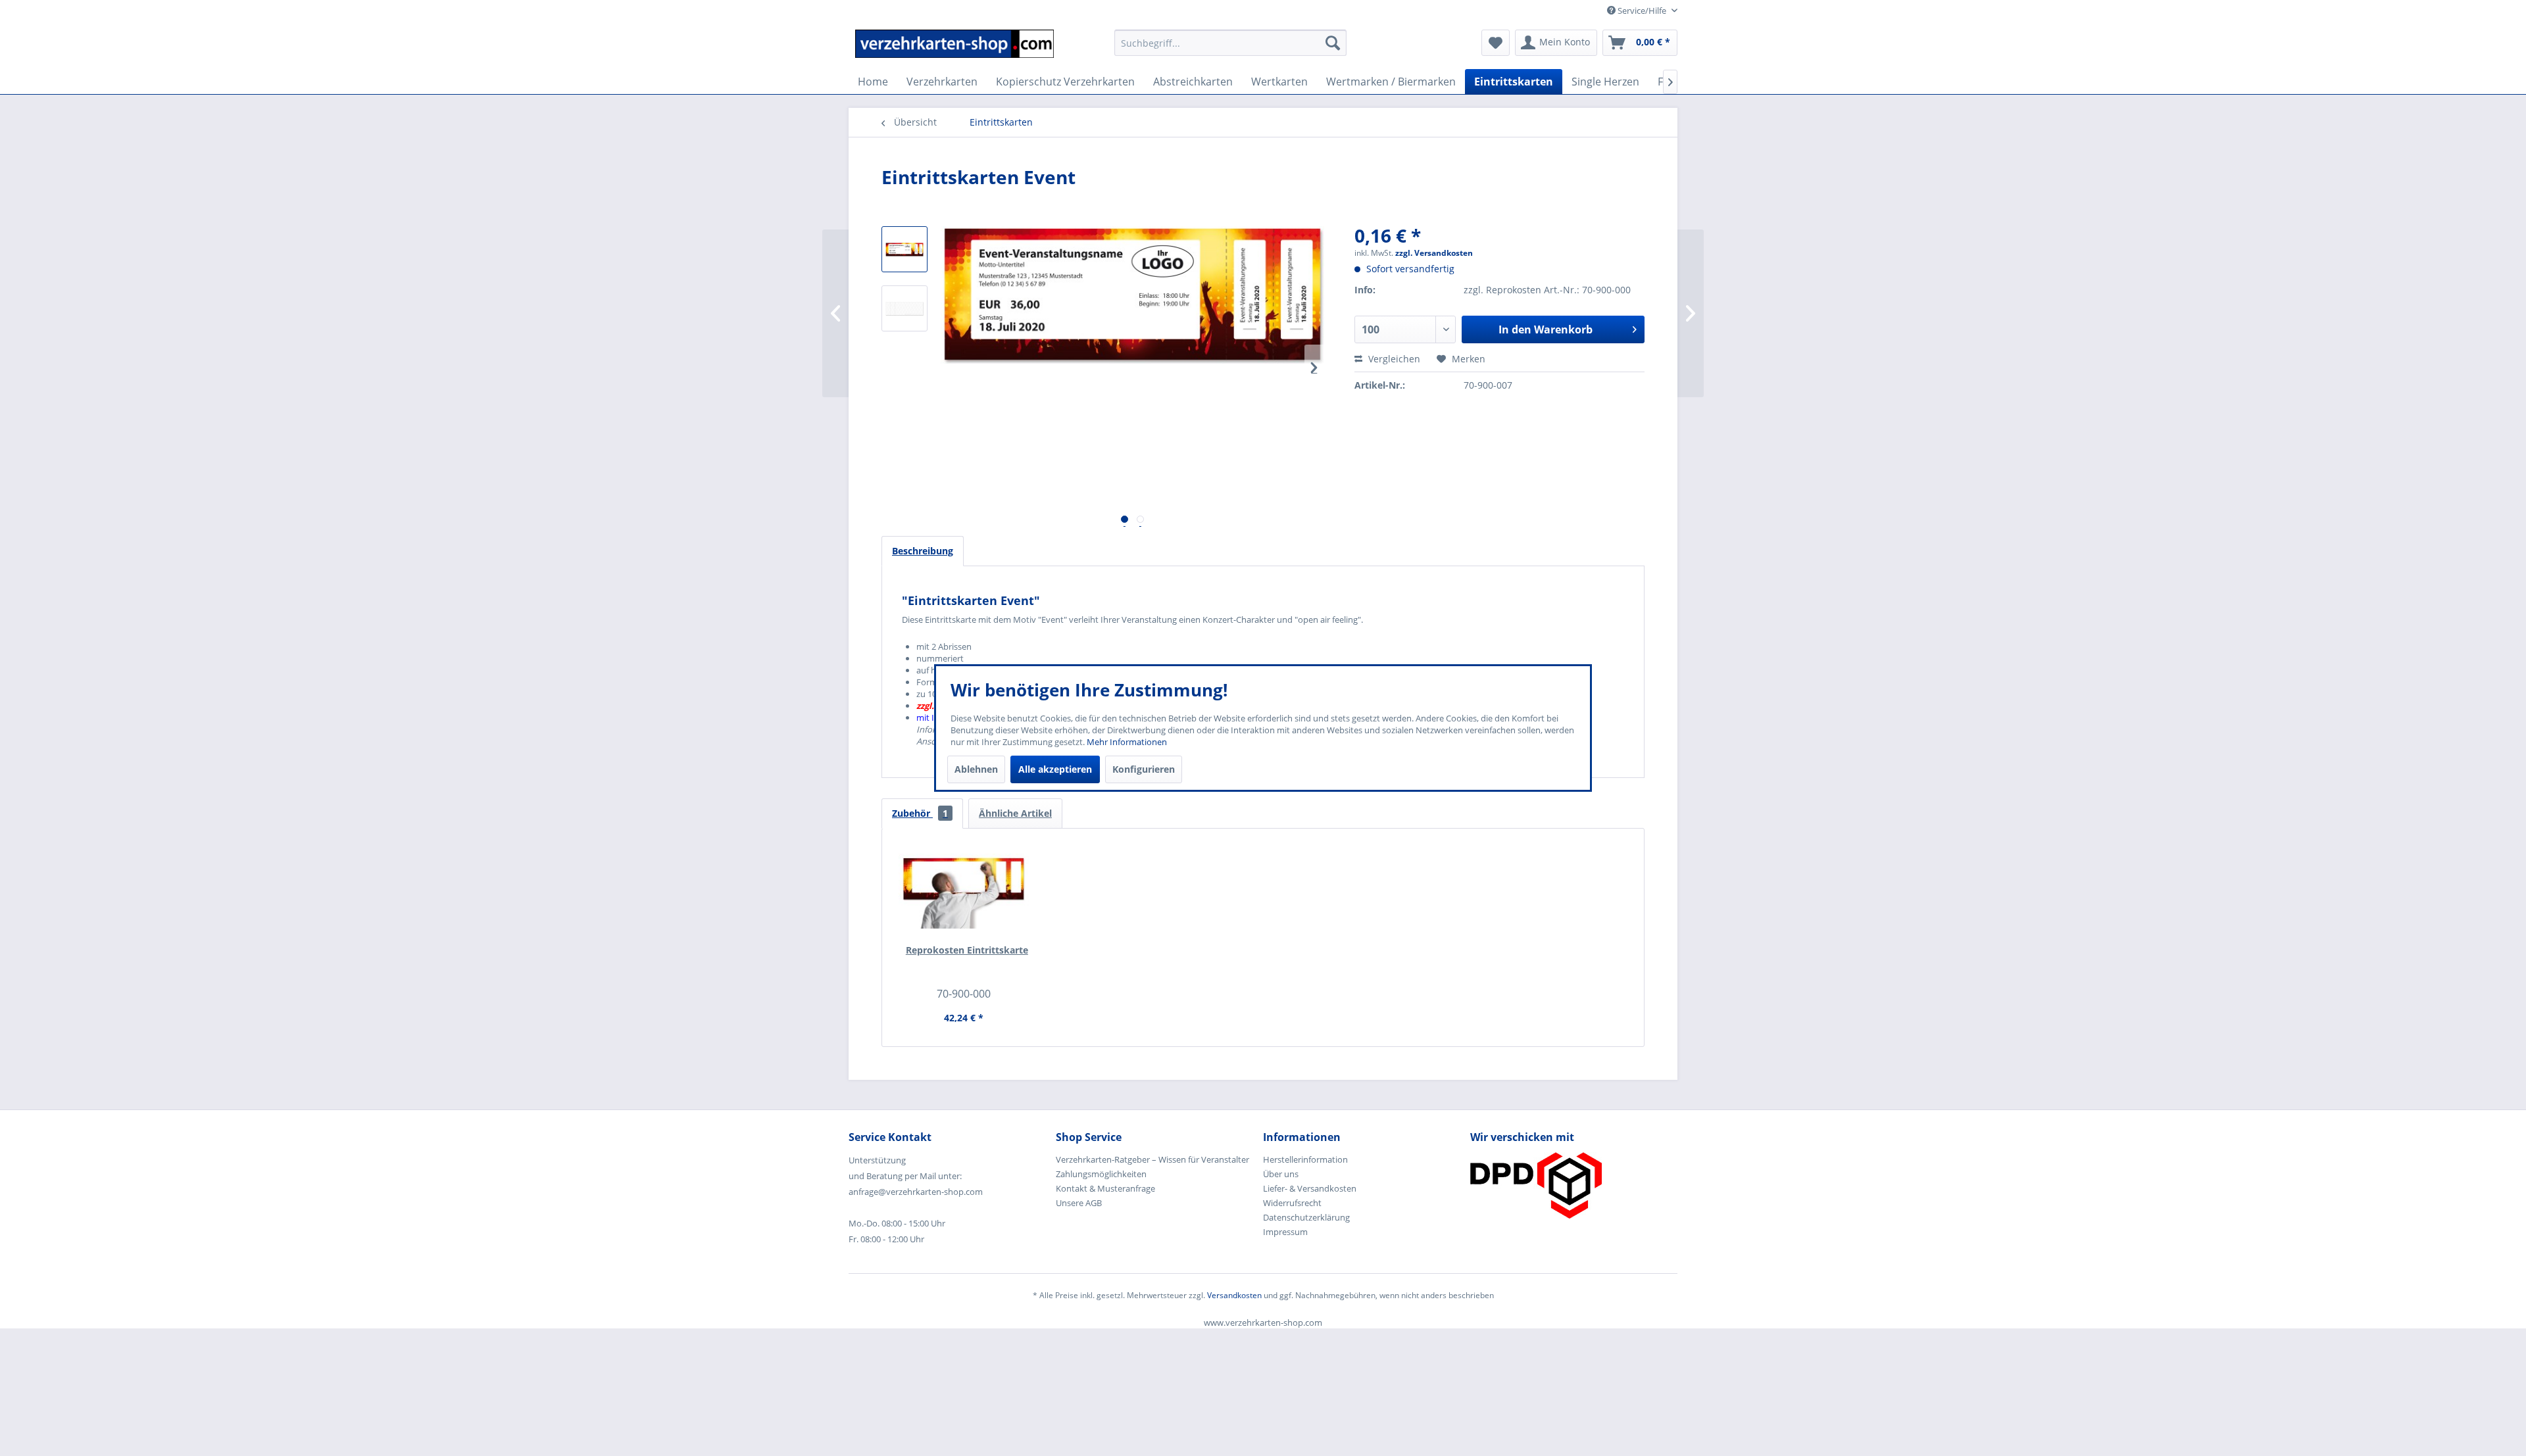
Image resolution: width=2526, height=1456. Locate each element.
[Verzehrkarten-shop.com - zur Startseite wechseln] (954, 46)
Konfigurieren (1144, 769)
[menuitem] (1230, 49)
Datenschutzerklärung (1306, 1217)
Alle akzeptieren (1055, 769)
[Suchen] (1333, 43)
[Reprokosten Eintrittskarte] (964, 891)
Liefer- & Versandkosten (1310, 1188)
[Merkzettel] (1496, 43)
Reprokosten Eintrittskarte (967, 950)
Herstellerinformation (1305, 1159)
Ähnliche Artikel (1015, 813)
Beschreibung (923, 551)
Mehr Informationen (1127, 742)
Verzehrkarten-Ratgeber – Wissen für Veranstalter (1152, 1159)
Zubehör (920, 813)
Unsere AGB (1079, 1203)
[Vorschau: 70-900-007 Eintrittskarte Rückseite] (904, 308)
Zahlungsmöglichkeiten (1101, 1174)
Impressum (1285, 1232)
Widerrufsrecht (1292, 1203)
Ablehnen (976, 769)
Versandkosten (1234, 1295)
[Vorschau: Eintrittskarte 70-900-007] (904, 249)
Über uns (1281, 1174)
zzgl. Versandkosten (1434, 253)
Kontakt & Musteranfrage (1105, 1188)
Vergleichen (1393, 359)
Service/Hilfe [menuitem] (1642, 11)
